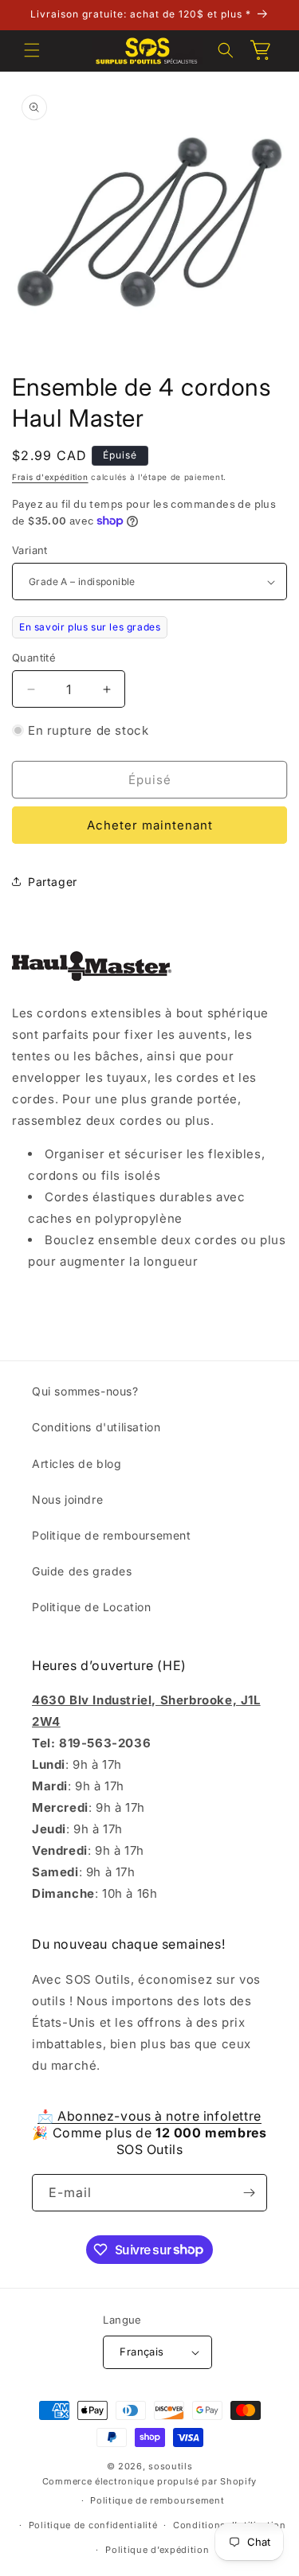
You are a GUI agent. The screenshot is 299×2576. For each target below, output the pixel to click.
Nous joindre (67, 1499)
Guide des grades (82, 1571)
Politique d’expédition (157, 2550)
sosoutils (170, 2466)
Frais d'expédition (50, 477)
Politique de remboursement (112, 1535)
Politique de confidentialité (93, 2525)
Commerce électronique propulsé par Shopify (149, 2481)
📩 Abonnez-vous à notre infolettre (149, 2116)
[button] (32, 50)
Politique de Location (92, 1607)
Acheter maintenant (150, 825)
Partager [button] (53, 882)
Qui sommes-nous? (85, 1391)
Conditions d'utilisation (96, 1427)
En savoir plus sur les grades (90, 627)
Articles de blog (77, 1464)
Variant (30, 550)
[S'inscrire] (249, 2193)
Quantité (34, 658)
